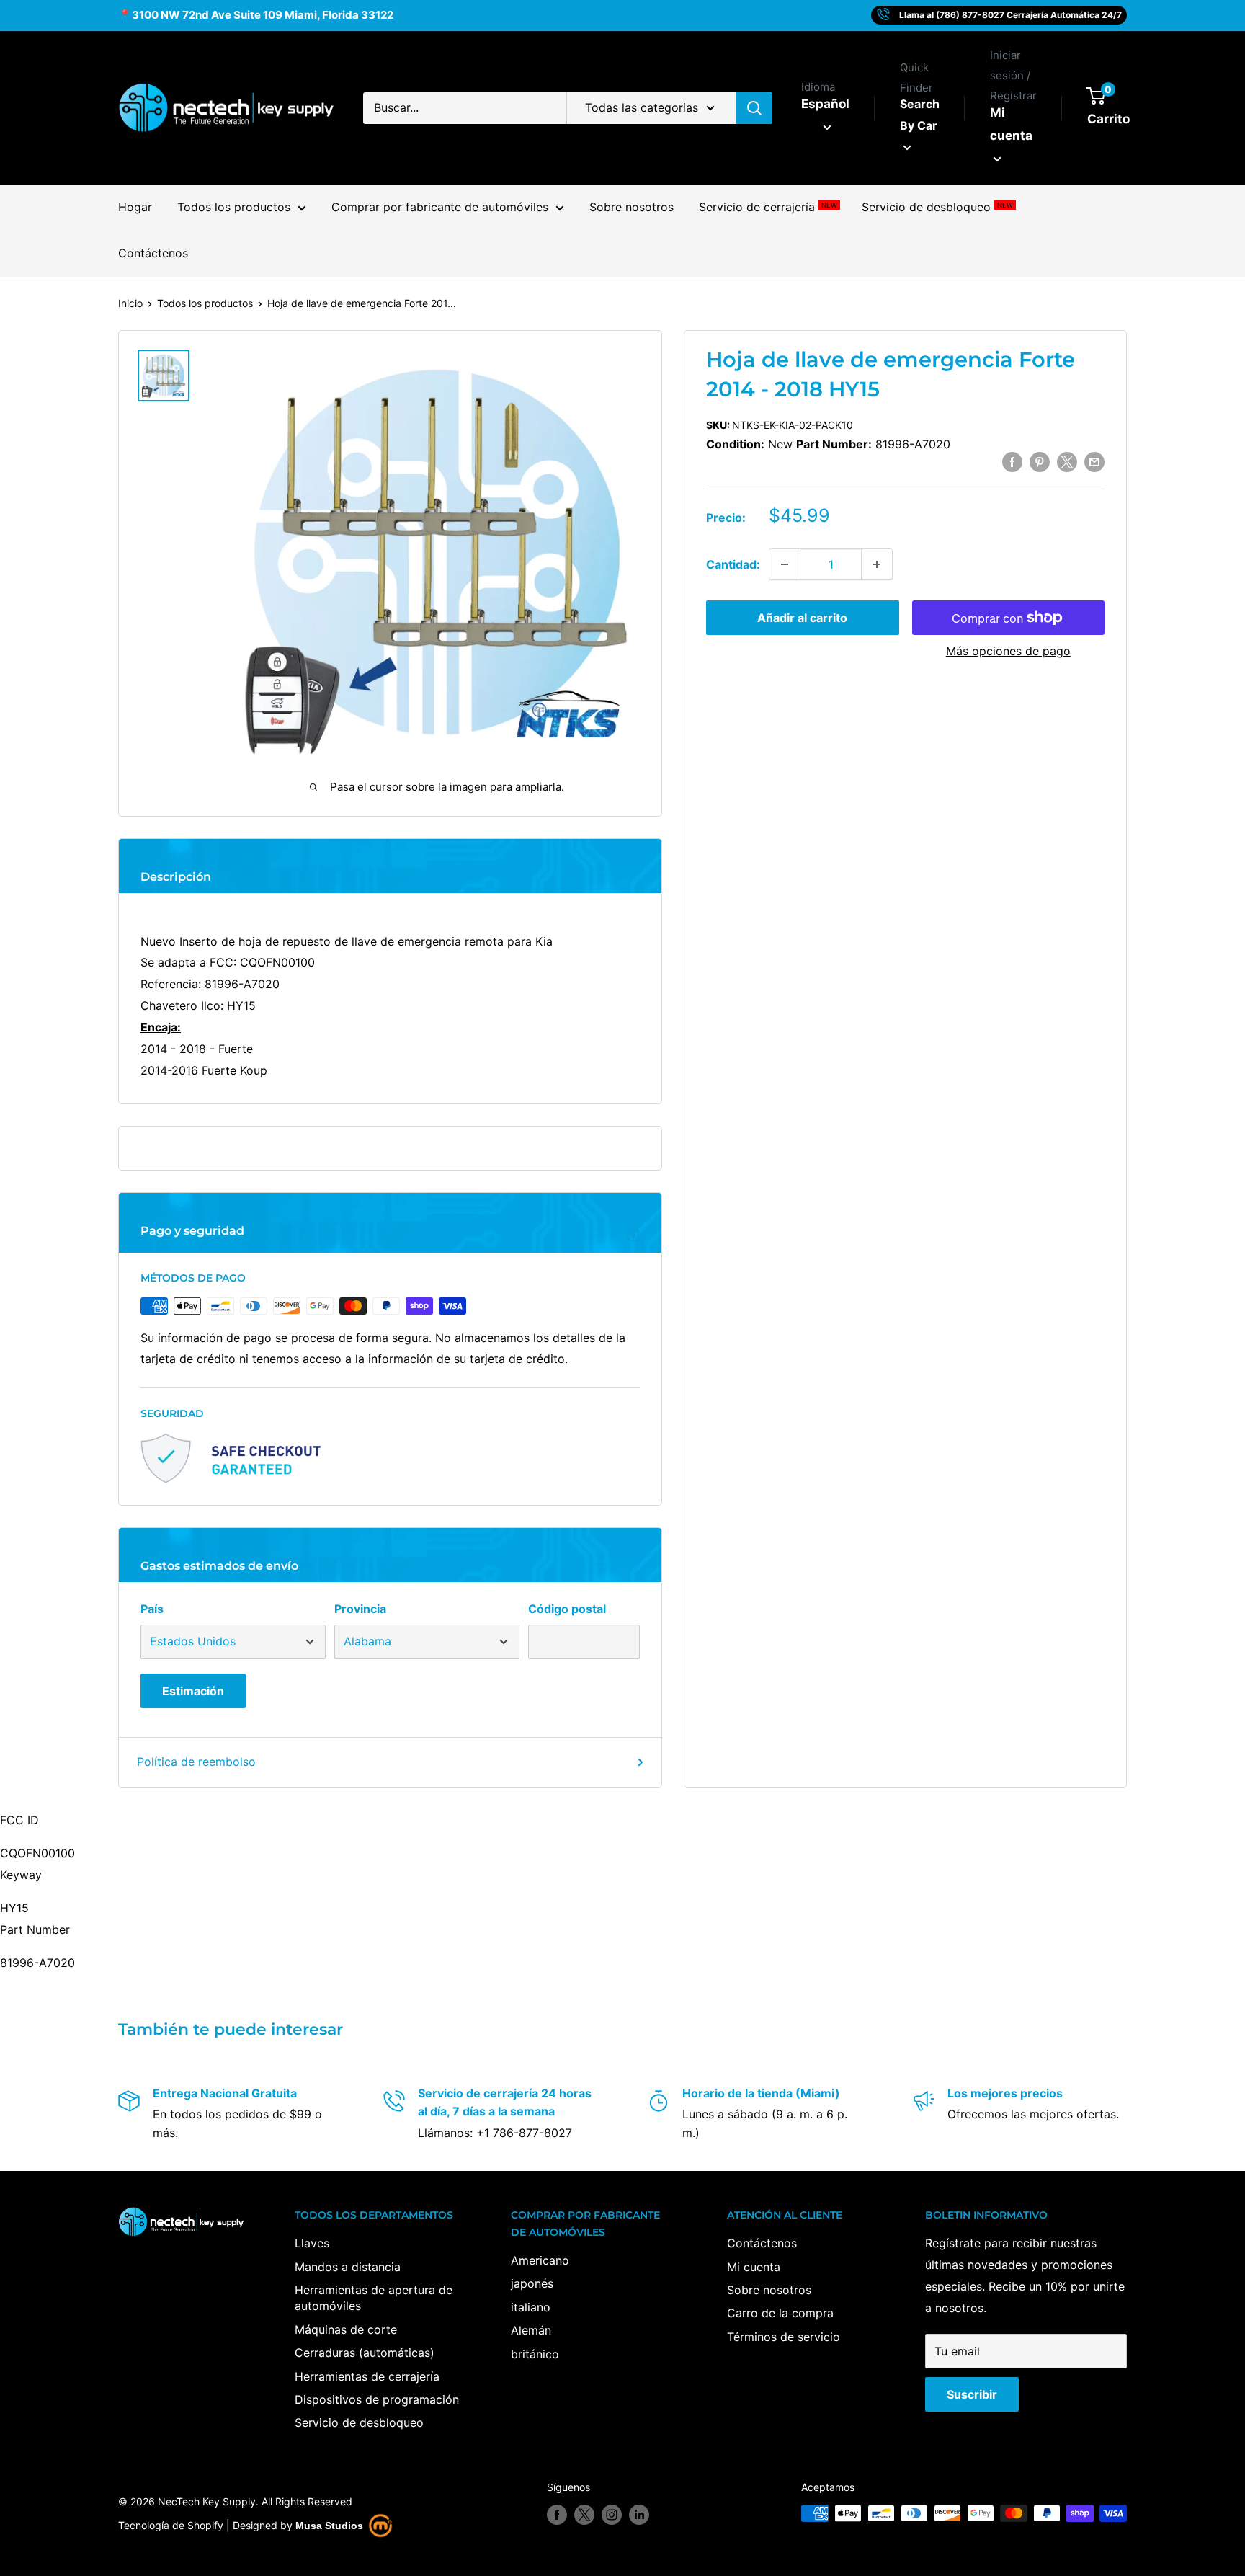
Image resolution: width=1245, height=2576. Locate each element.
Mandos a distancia (348, 2267)
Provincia (360, 1609)
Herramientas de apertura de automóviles (374, 2298)
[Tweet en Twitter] (1067, 462)
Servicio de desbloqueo (937, 208)
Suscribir (972, 2394)
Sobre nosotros (632, 208)
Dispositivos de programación (377, 2399)
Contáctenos (153, 253)
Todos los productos (234, 208)
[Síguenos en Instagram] (612, 2515)
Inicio (130, 303)
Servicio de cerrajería (768, 208)
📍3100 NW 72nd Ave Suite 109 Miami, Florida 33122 (256, 15)
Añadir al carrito (802, 618)
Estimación (193, 1691)
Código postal (567, 1609)
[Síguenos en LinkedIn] (639, 2515)
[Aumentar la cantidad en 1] (877, 564)
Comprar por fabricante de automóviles (440, 208)
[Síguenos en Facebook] (557, 2515)
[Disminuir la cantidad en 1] (785, 564)
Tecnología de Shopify (171, 2525)
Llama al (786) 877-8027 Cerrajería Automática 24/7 (1010, 15)
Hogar (135, 208)
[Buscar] (754, 108)
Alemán (531, 2330)
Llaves (312, 2243)
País (152, 1609)
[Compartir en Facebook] (1012, 462)
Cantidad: (733, 564)
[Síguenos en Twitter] (584, 2515)
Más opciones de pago (1008, 651)
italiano (531, 2307)
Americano (540, 2260)
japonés (532, 2283)
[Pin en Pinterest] (1040, 462)
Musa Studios (329, 2526)
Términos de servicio (784, 2337)
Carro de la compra (780, 2313)
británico (535, 2354)
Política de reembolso (196, 1762)
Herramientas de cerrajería (367, 2376)
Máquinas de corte (346, 2329)
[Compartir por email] (1094, 462)
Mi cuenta (1011, 124)
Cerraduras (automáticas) (365, 2353)
